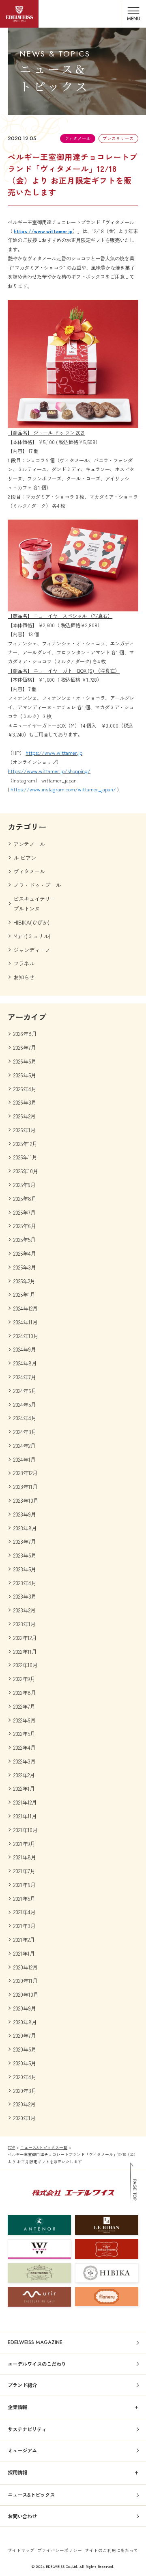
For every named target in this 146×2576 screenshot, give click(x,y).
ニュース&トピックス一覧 (44, 2147)
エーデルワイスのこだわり (37, 2364)
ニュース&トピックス (31, 2495)
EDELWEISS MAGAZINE (35, 2342)
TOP (11, 2147)
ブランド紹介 (22, 2385)
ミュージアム (22, 2450)
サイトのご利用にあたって (112, 2550)
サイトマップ (21, 2550)
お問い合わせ (22, 2516)
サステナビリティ (27, 2429)
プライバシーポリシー (60, 2550)
